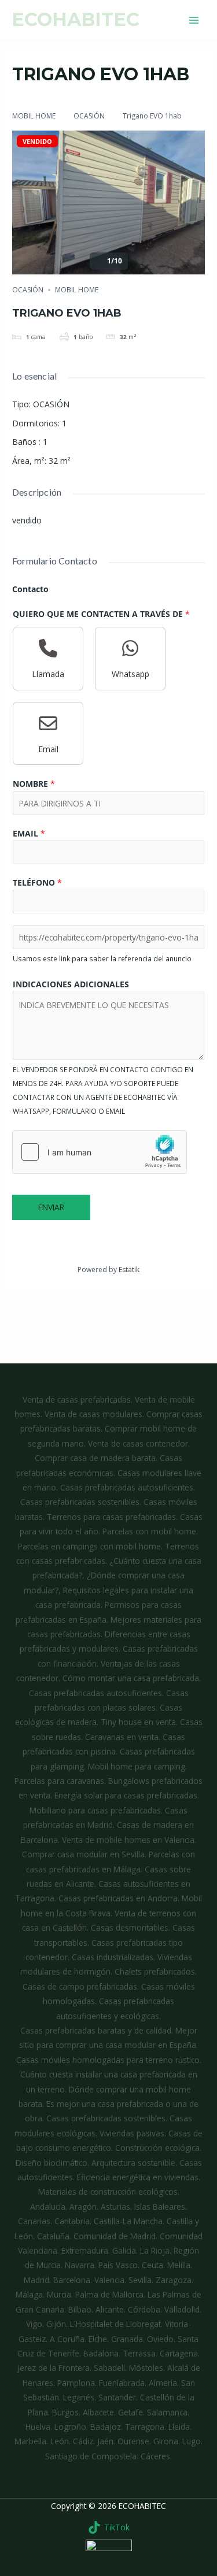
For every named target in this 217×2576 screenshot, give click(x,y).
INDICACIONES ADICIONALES (71, 984)
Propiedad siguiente (110, 1339)
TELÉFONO (37, 882)
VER (176, 20)
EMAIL (29, 833)
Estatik (129, 1270)
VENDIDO (37, 141)
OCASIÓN (89, 116)
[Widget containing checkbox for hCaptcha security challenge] (100, 1152)
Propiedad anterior (110, 1309)
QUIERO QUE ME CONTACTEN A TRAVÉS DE (101, 614)
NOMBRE (34, 784)
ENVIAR (51, 1207)
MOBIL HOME (34, 116)
